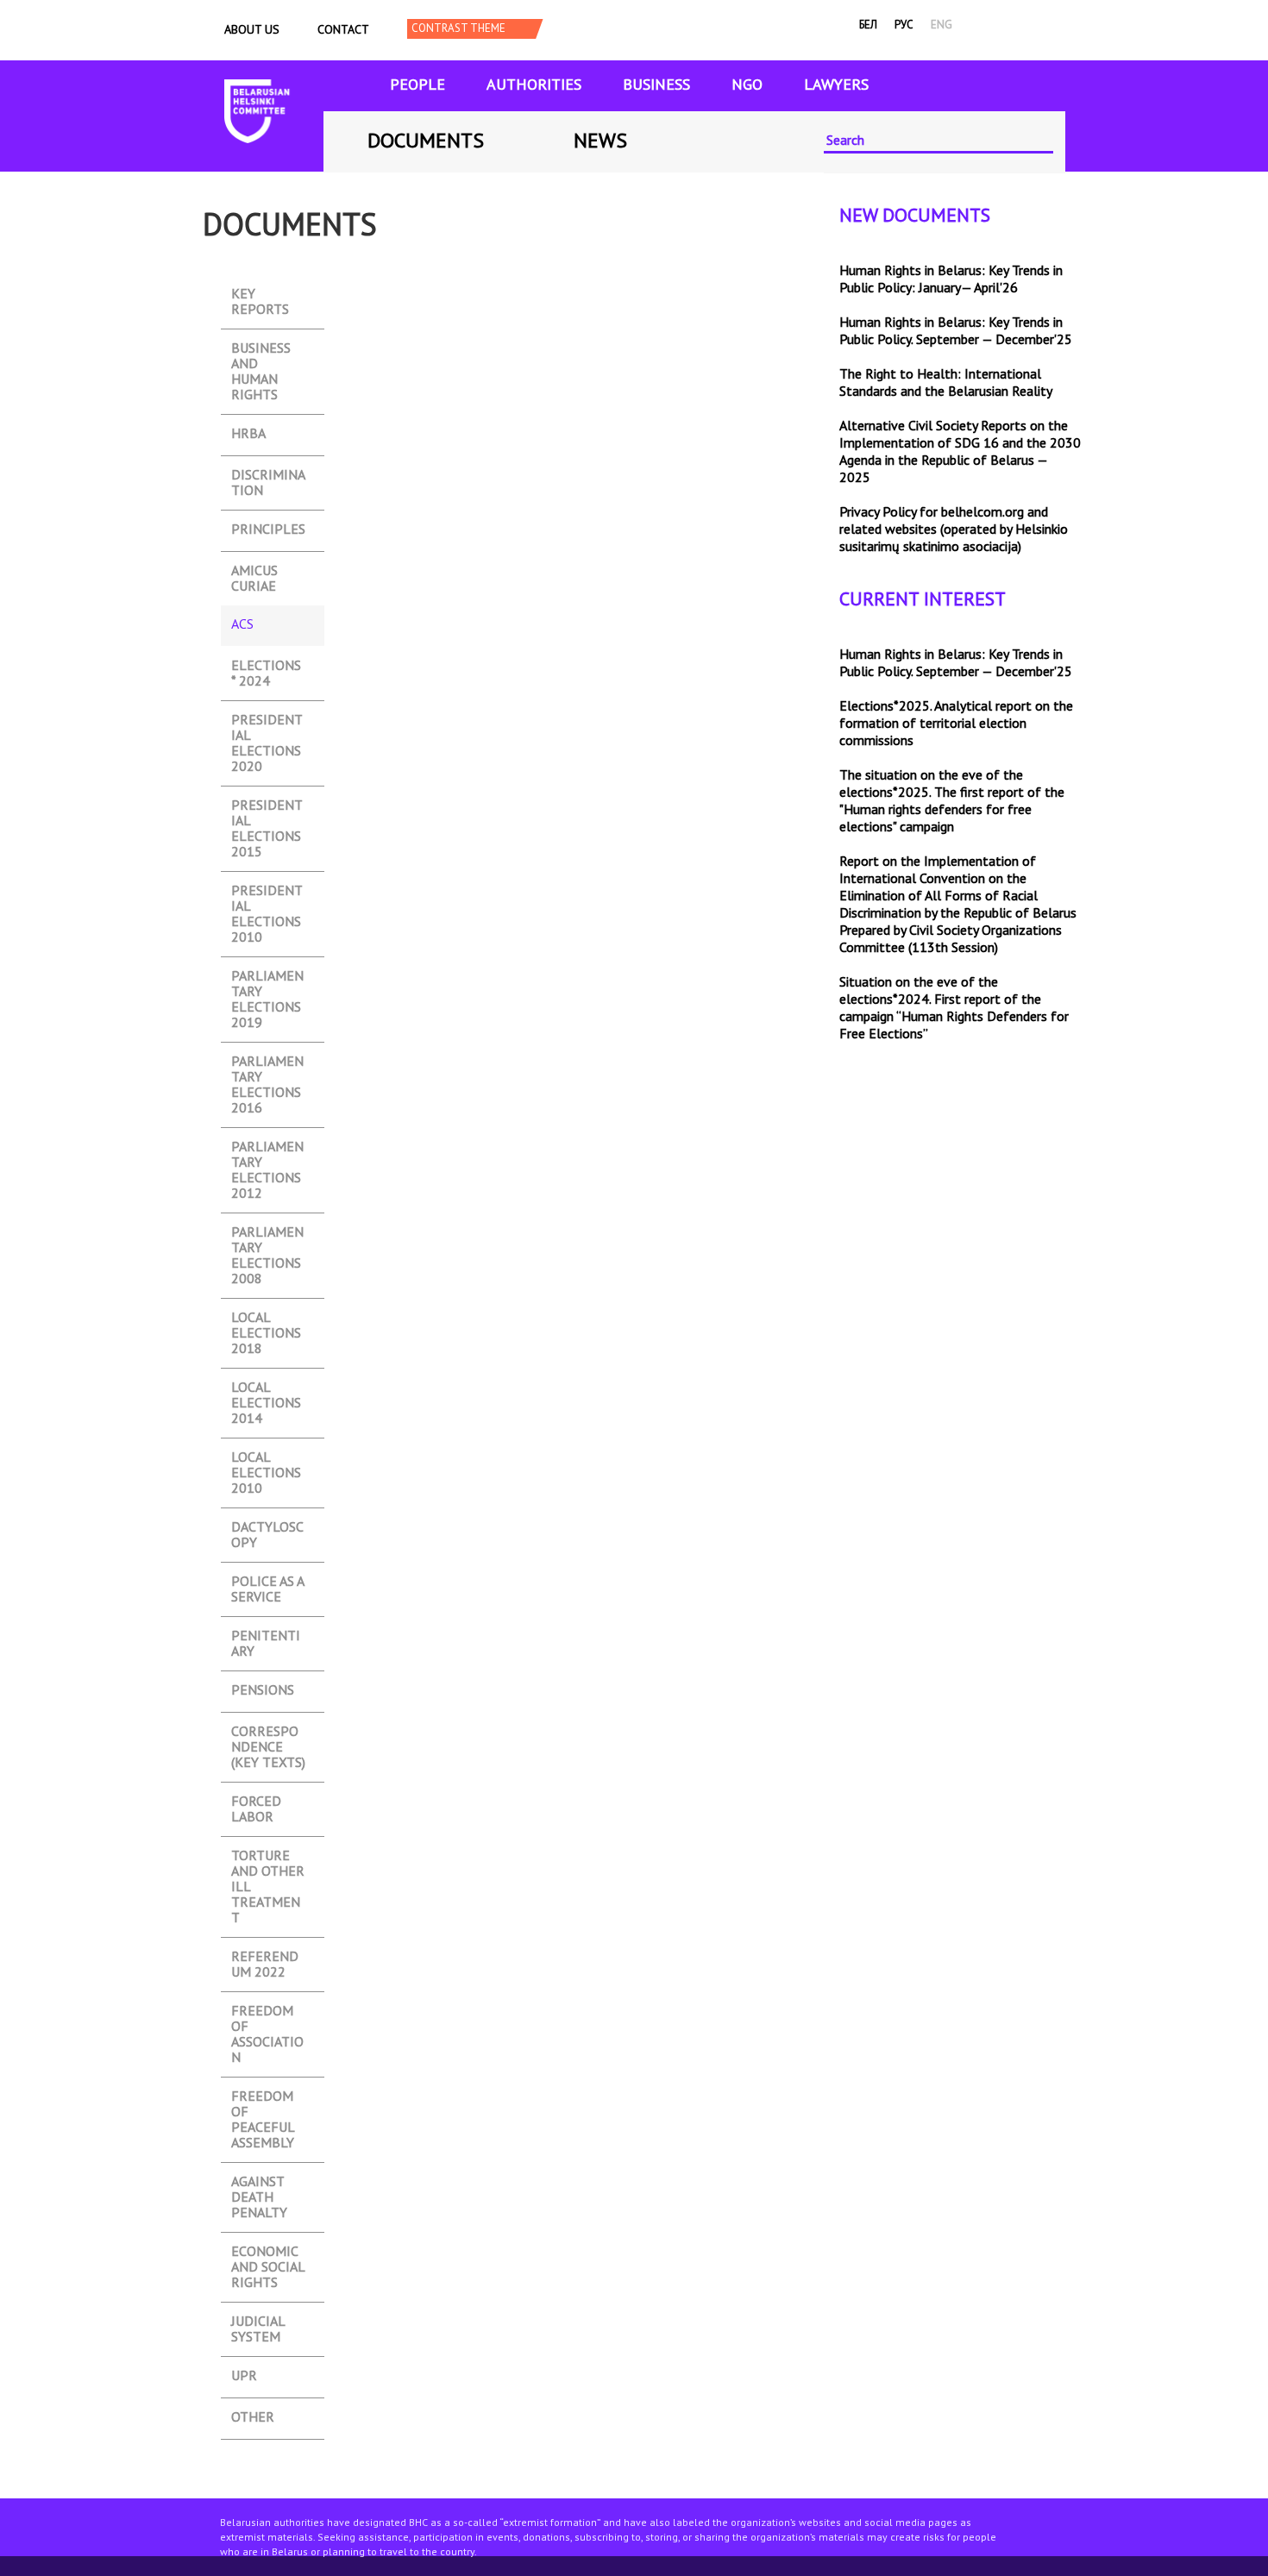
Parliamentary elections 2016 (267, 1063)
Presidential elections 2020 (267, 721)
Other (253, 2417)
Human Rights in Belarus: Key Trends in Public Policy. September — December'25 (956, 330)
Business (656, 84)
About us (252, 29)
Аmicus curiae (254, 572)
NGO (747, 84)
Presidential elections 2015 (267, 807)
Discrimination (268, 476)
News (600, 140)
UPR (244, 2375)
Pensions (263, 1690)
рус (904, 25)
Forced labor (256, 1803)
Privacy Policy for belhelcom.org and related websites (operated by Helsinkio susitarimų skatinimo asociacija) (954, 529)
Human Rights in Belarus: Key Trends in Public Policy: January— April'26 (951, 279)
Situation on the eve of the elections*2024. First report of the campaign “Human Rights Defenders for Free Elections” (954, 1007)
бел (868, 25)
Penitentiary (266, 1637)
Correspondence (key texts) (268, 1733)
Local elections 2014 (266, 1389)
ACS (266, 626)
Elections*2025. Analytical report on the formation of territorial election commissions (956, 723)
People (417, 84)
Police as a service (268, 1583)
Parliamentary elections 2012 (267, 1148)
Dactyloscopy (267, 1529)
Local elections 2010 (266, 1459)
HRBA (248, 433)
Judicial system (258, 2323)
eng (942, 25)
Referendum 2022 (265, 1958)
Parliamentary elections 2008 (267, 1234)
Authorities (534, 84)
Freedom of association (267, 2012)
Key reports (260, 295)
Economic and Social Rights (268, 2253)
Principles (268, 529)
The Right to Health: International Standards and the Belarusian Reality (946, 382)
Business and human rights (261, 350)
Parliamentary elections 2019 (267, 978)
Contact (343, 29)
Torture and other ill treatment (268, 1857)
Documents (426, 140)
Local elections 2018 (266, 1319)
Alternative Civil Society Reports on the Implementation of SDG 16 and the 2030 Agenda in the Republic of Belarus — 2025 (960, 451)
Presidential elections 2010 (267, 892)
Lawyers (836, 84)
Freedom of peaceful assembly (263, 2098)
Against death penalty (259, 2183)
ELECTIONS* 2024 (266, 667)
